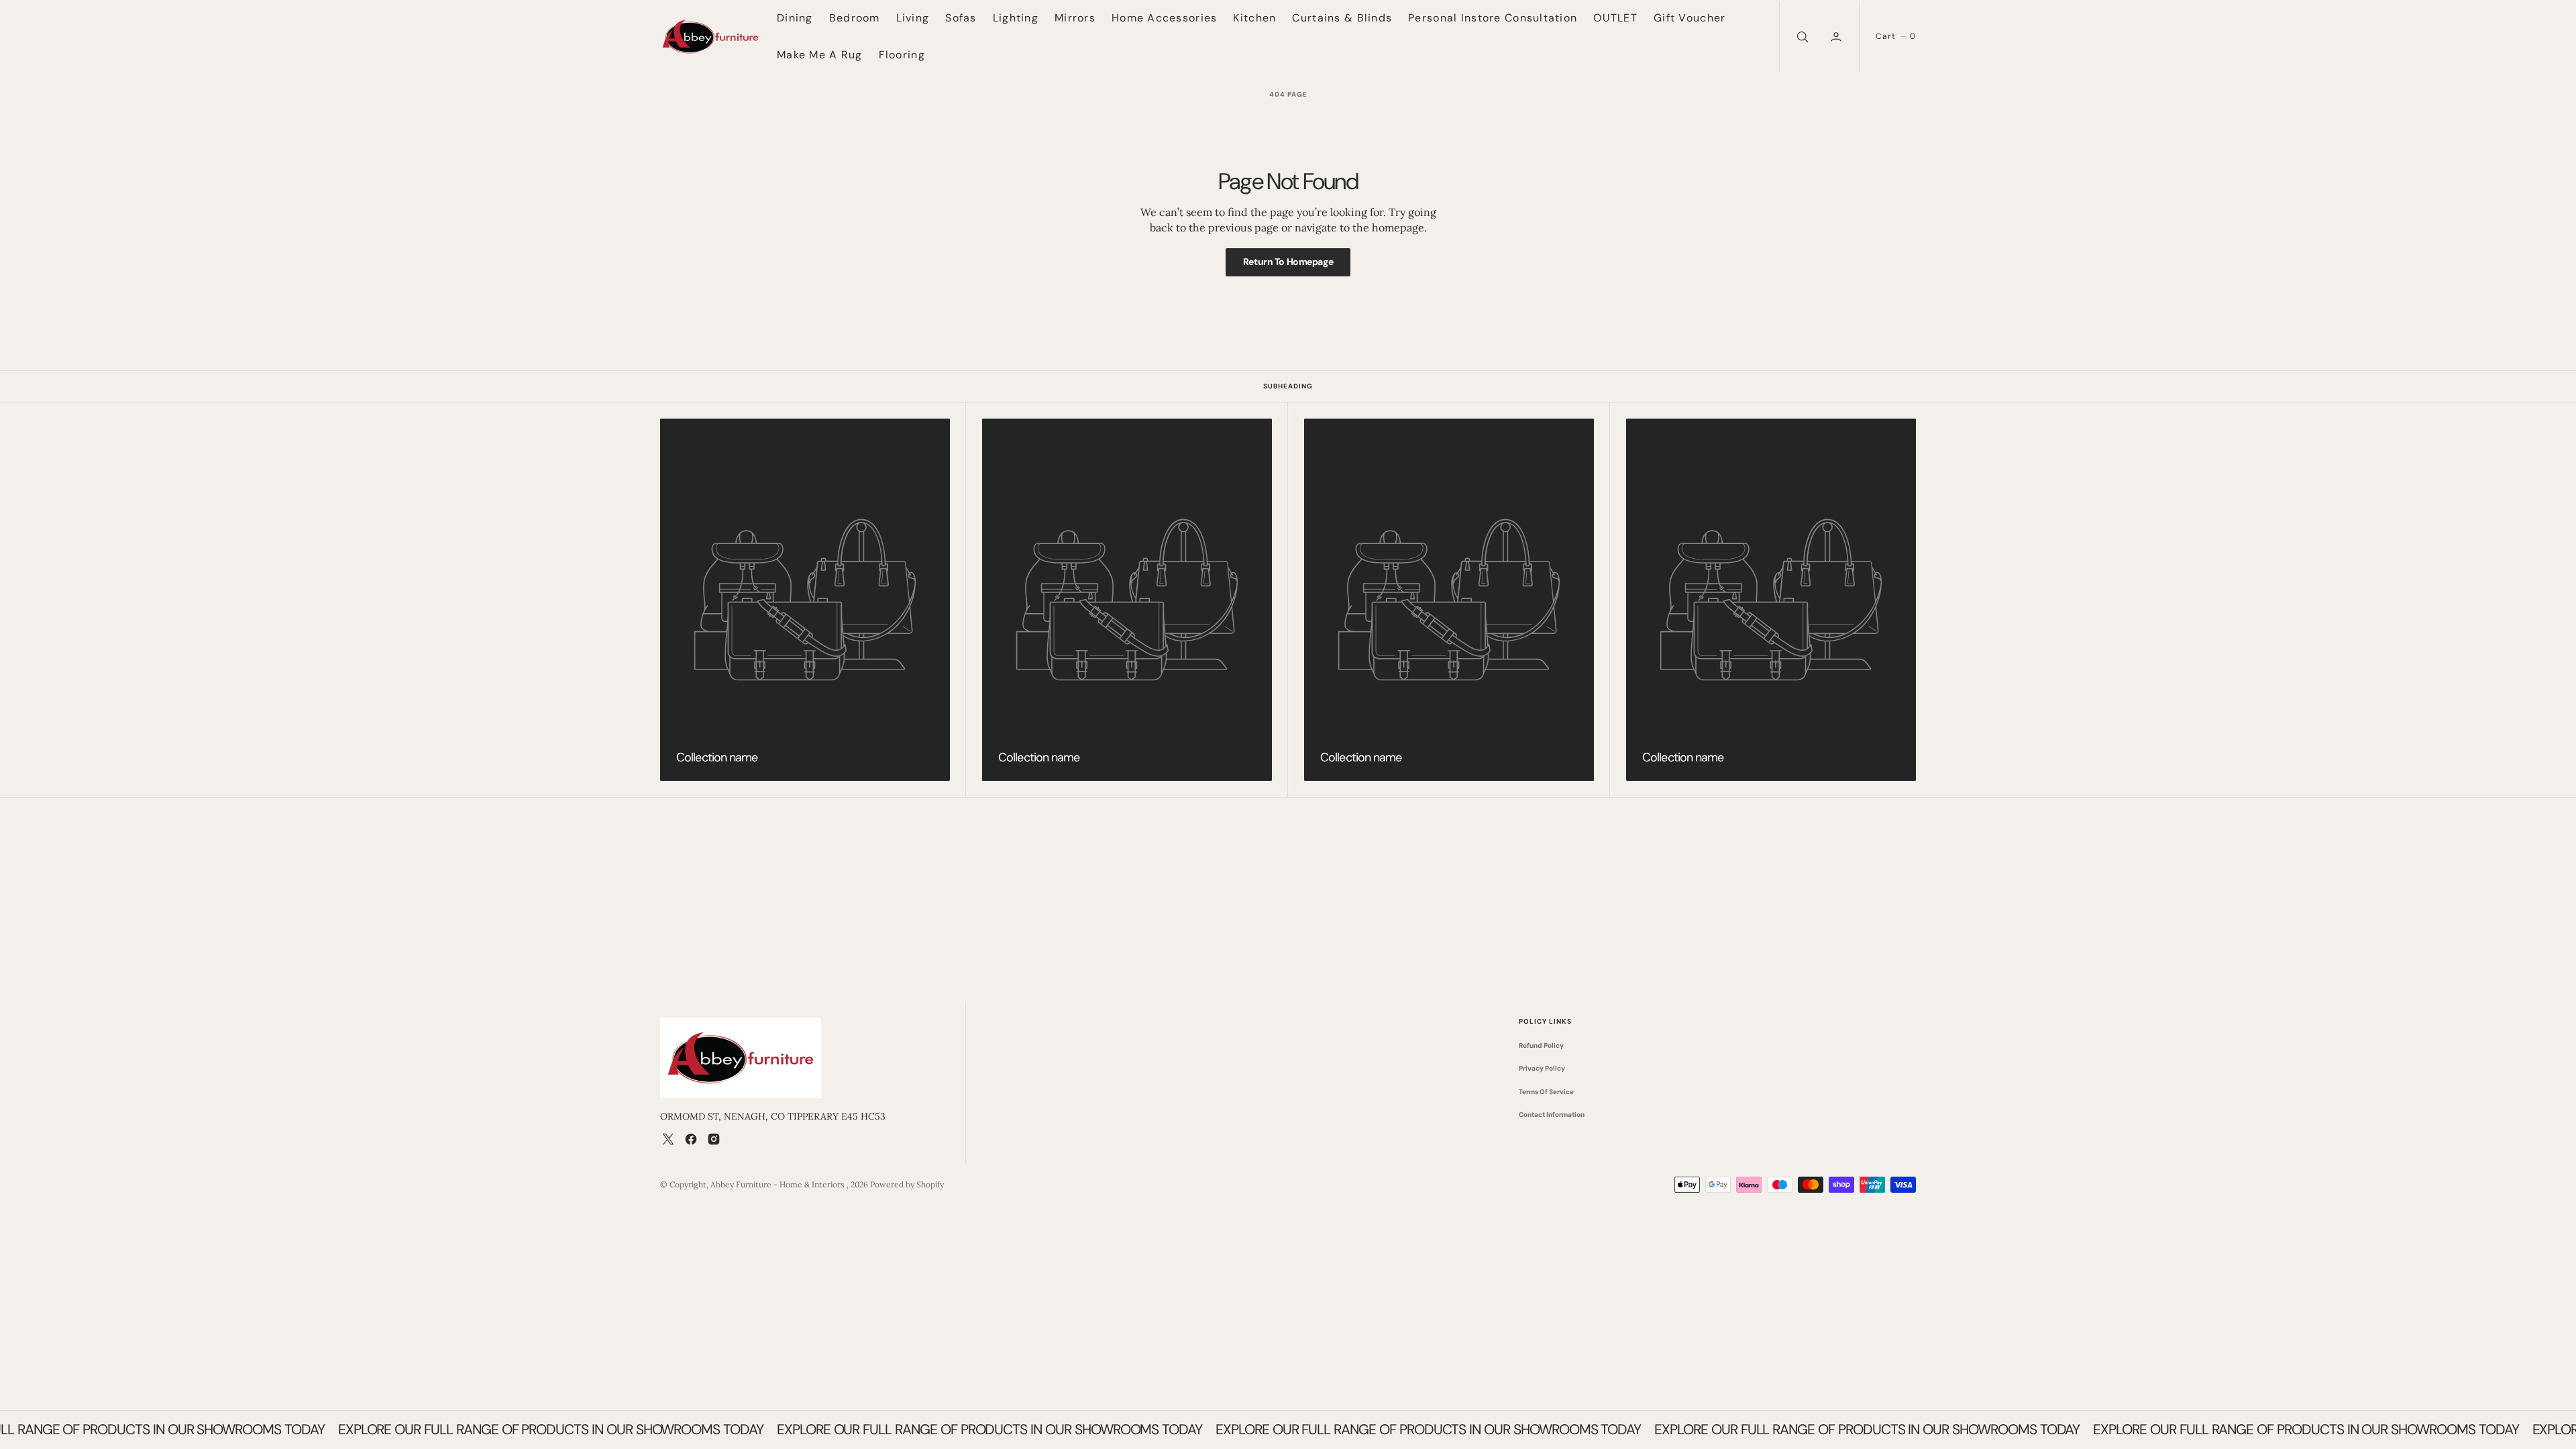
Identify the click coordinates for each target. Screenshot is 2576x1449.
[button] (1837, 37)
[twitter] (668, 1139)
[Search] (1801, 37)
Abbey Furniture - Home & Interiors (779, 1184)
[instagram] (714, 1139)
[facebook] (691, 1139)
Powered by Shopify (907, 1184)
